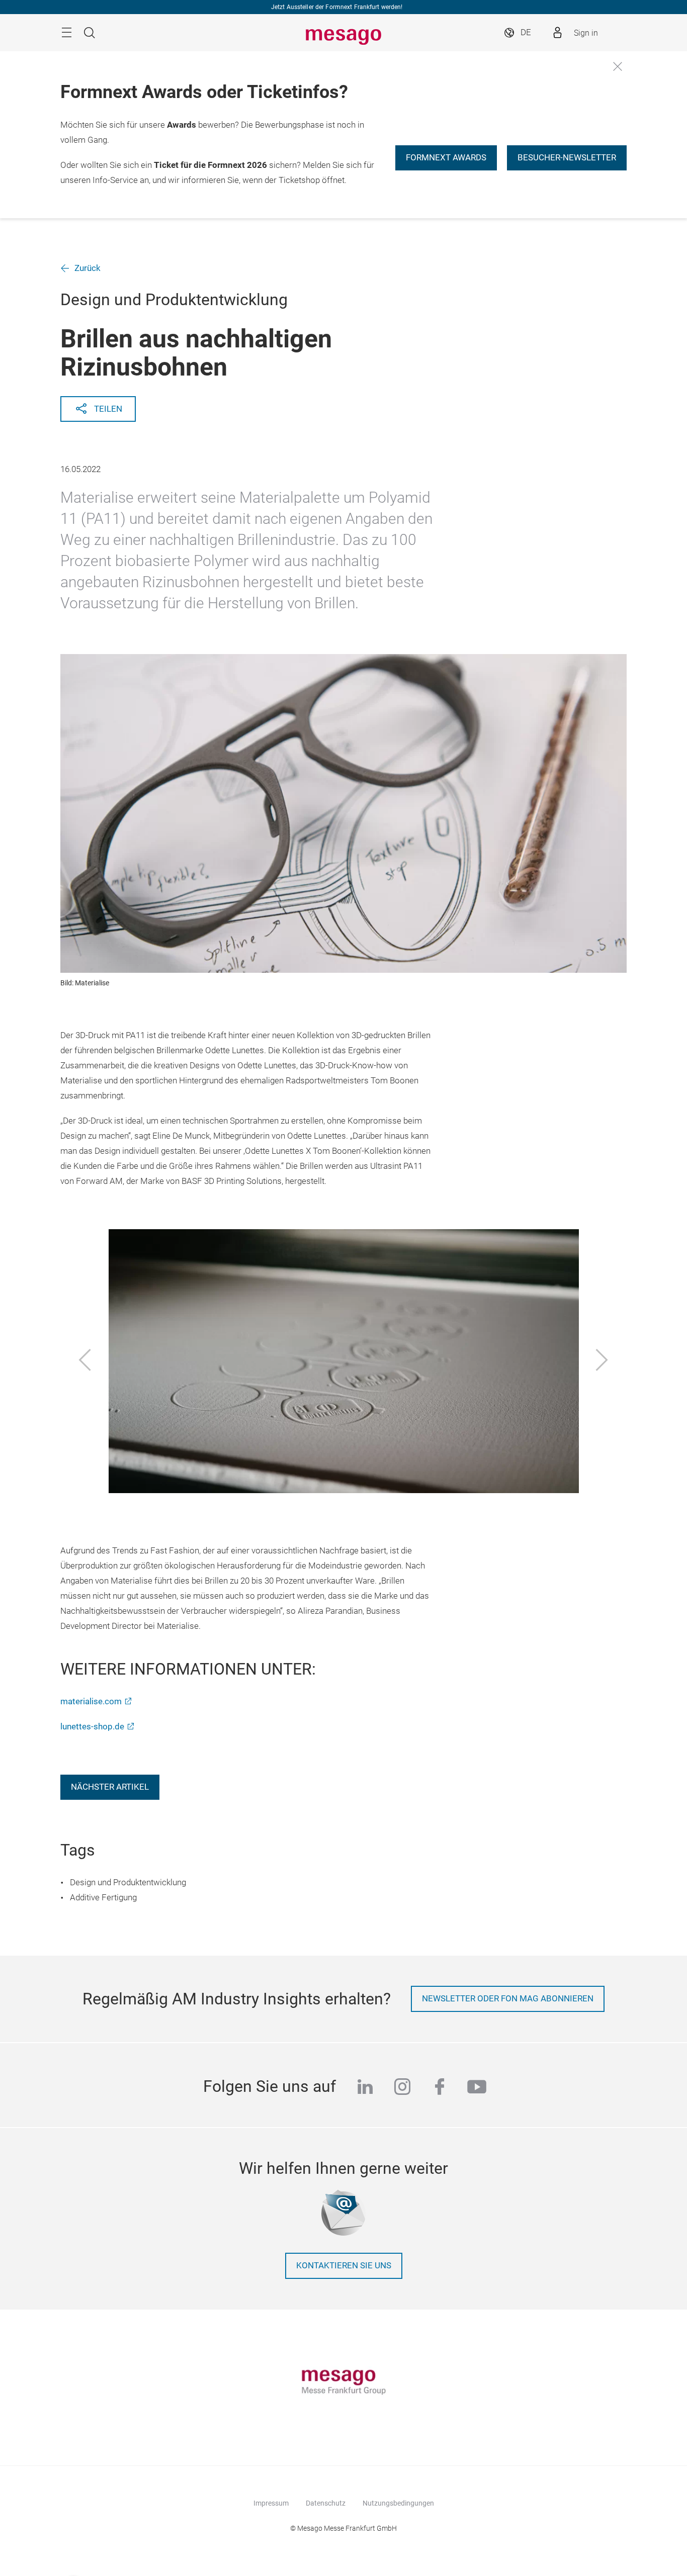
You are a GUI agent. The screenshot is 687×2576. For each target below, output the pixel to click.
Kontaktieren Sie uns (344, 2266)
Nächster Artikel (110, 1787)
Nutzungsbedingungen (398, 2503)
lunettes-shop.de (92, 1727)
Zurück (88, 268)
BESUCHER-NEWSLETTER (567, 158)
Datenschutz (326, 2503)
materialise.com (91, 1701)
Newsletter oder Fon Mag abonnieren (508, 1999)
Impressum (271, 2503)
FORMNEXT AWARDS (446, 158)
